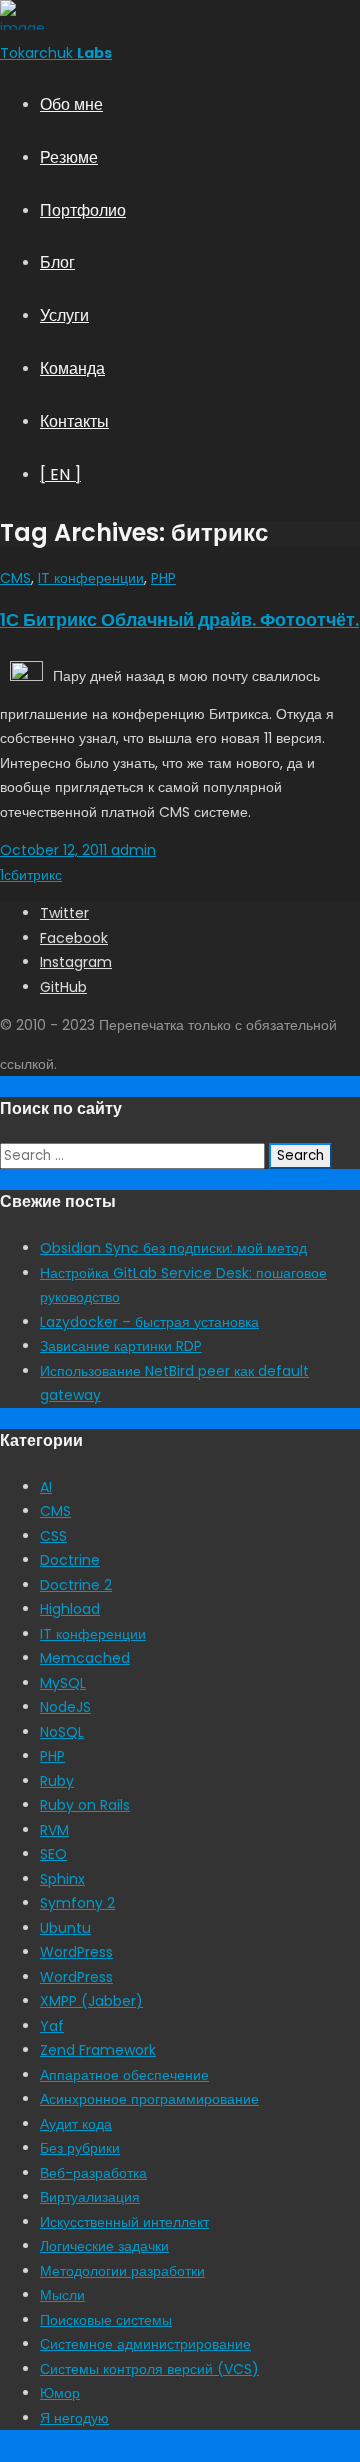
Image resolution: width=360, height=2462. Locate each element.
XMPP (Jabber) (91, 2001)
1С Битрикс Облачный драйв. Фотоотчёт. (179, 619)
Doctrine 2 (76, 1585)
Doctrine (70, 1560)
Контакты (74, 421)
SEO (53, 1854)
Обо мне (71, 104)
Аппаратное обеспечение (124, 2075)
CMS (15, 578)
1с (5, 875)
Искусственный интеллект (124, 2222)
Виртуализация (90, 2197)
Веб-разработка (93, 2173)
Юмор (60, 2393)
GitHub (63, 987)
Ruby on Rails (85, 1805)
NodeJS (65, 1707)
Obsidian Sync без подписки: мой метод (173, 1248)
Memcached (85, 1658)
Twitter (64, 913)
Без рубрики (80, 2148)
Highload (70, 1609)
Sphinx (62, 1879)
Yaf (52, 2026)
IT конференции (91, 578)
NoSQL (62, 1732)
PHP (163, 578)
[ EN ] (60, 474)
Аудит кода (76, 2124)
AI (46, 1487)
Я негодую (74, 2418)
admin (131, 850)
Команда (72, 368)
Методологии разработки (122, 2271)
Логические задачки (104, 2246)
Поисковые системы (106, 2320)
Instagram (76, 962)
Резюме (69, 157)
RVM (54, 1830)
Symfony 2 (77, 1903)
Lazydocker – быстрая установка (149, 1322)
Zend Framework (98, 2050)
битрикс (36, 875)
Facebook (74, 938)
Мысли (62, 2295)
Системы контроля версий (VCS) (149, 2369)
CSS (53, 1536)
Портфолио (83, 210)
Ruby (57, 1781)
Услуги (64, 315)
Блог (57, 262)
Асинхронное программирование (149, 2099)
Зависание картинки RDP (121, 1346)
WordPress (76, 1952)
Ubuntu (65, 1928)
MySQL (63, 1683)
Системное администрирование (145, 2344)
